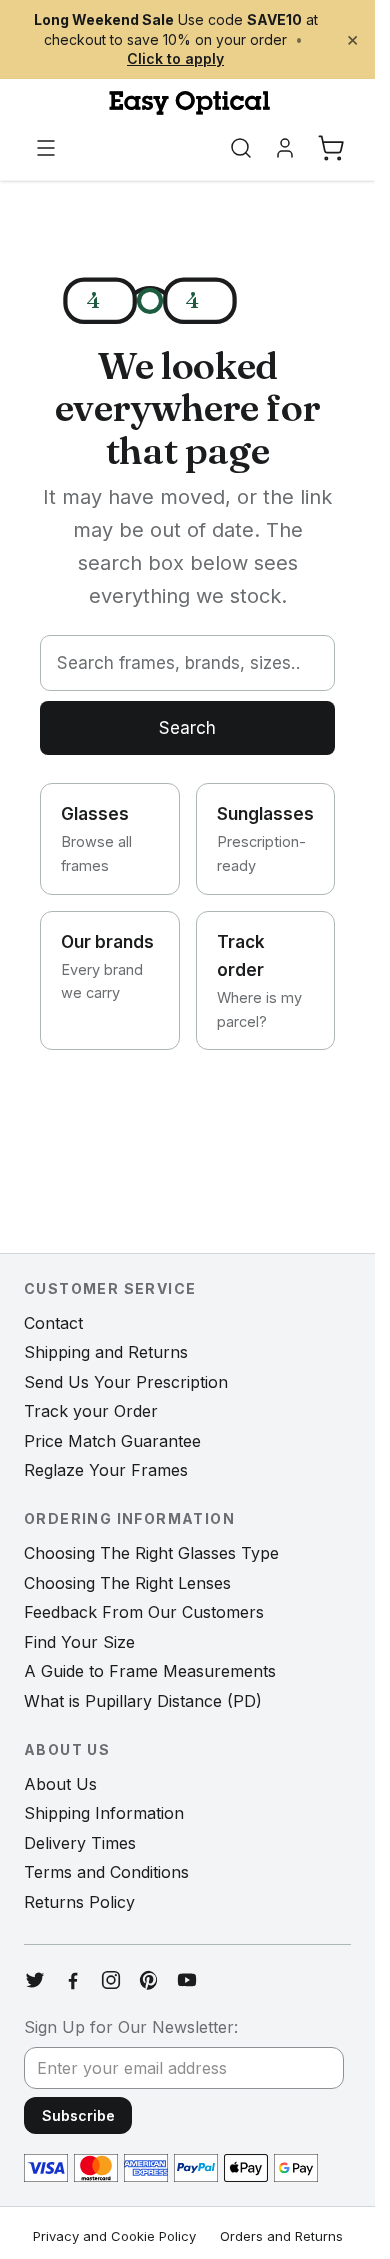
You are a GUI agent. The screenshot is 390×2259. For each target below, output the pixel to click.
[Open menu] (46, 148)
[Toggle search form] (241, 148)
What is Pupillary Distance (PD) (143, 1701)
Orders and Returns (281, 2236)
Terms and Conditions (106, 1872)
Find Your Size (79, 1642)
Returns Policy (79, 1902)
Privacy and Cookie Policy (114, 2236)
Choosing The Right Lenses (127, 1583)
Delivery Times (80, 1843)
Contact (53, 1323)
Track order (259, 981)
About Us (60, 1784)
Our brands (107, 967)
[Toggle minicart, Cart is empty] (331, 148)
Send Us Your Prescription (126, 1382)
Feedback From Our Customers (144, 1612)
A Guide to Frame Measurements (150, 1671)
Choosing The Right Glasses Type (151, 1553)
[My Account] (285, 148)
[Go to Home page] (187, 103)
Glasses (96, 839)
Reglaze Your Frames (106, 1470)
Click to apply (175, 58)
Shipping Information (104, 1813)
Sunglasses (265, 839)
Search (187, 728)
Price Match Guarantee (112, 1441)
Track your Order (91, 1411)
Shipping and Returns (106, 1352)
